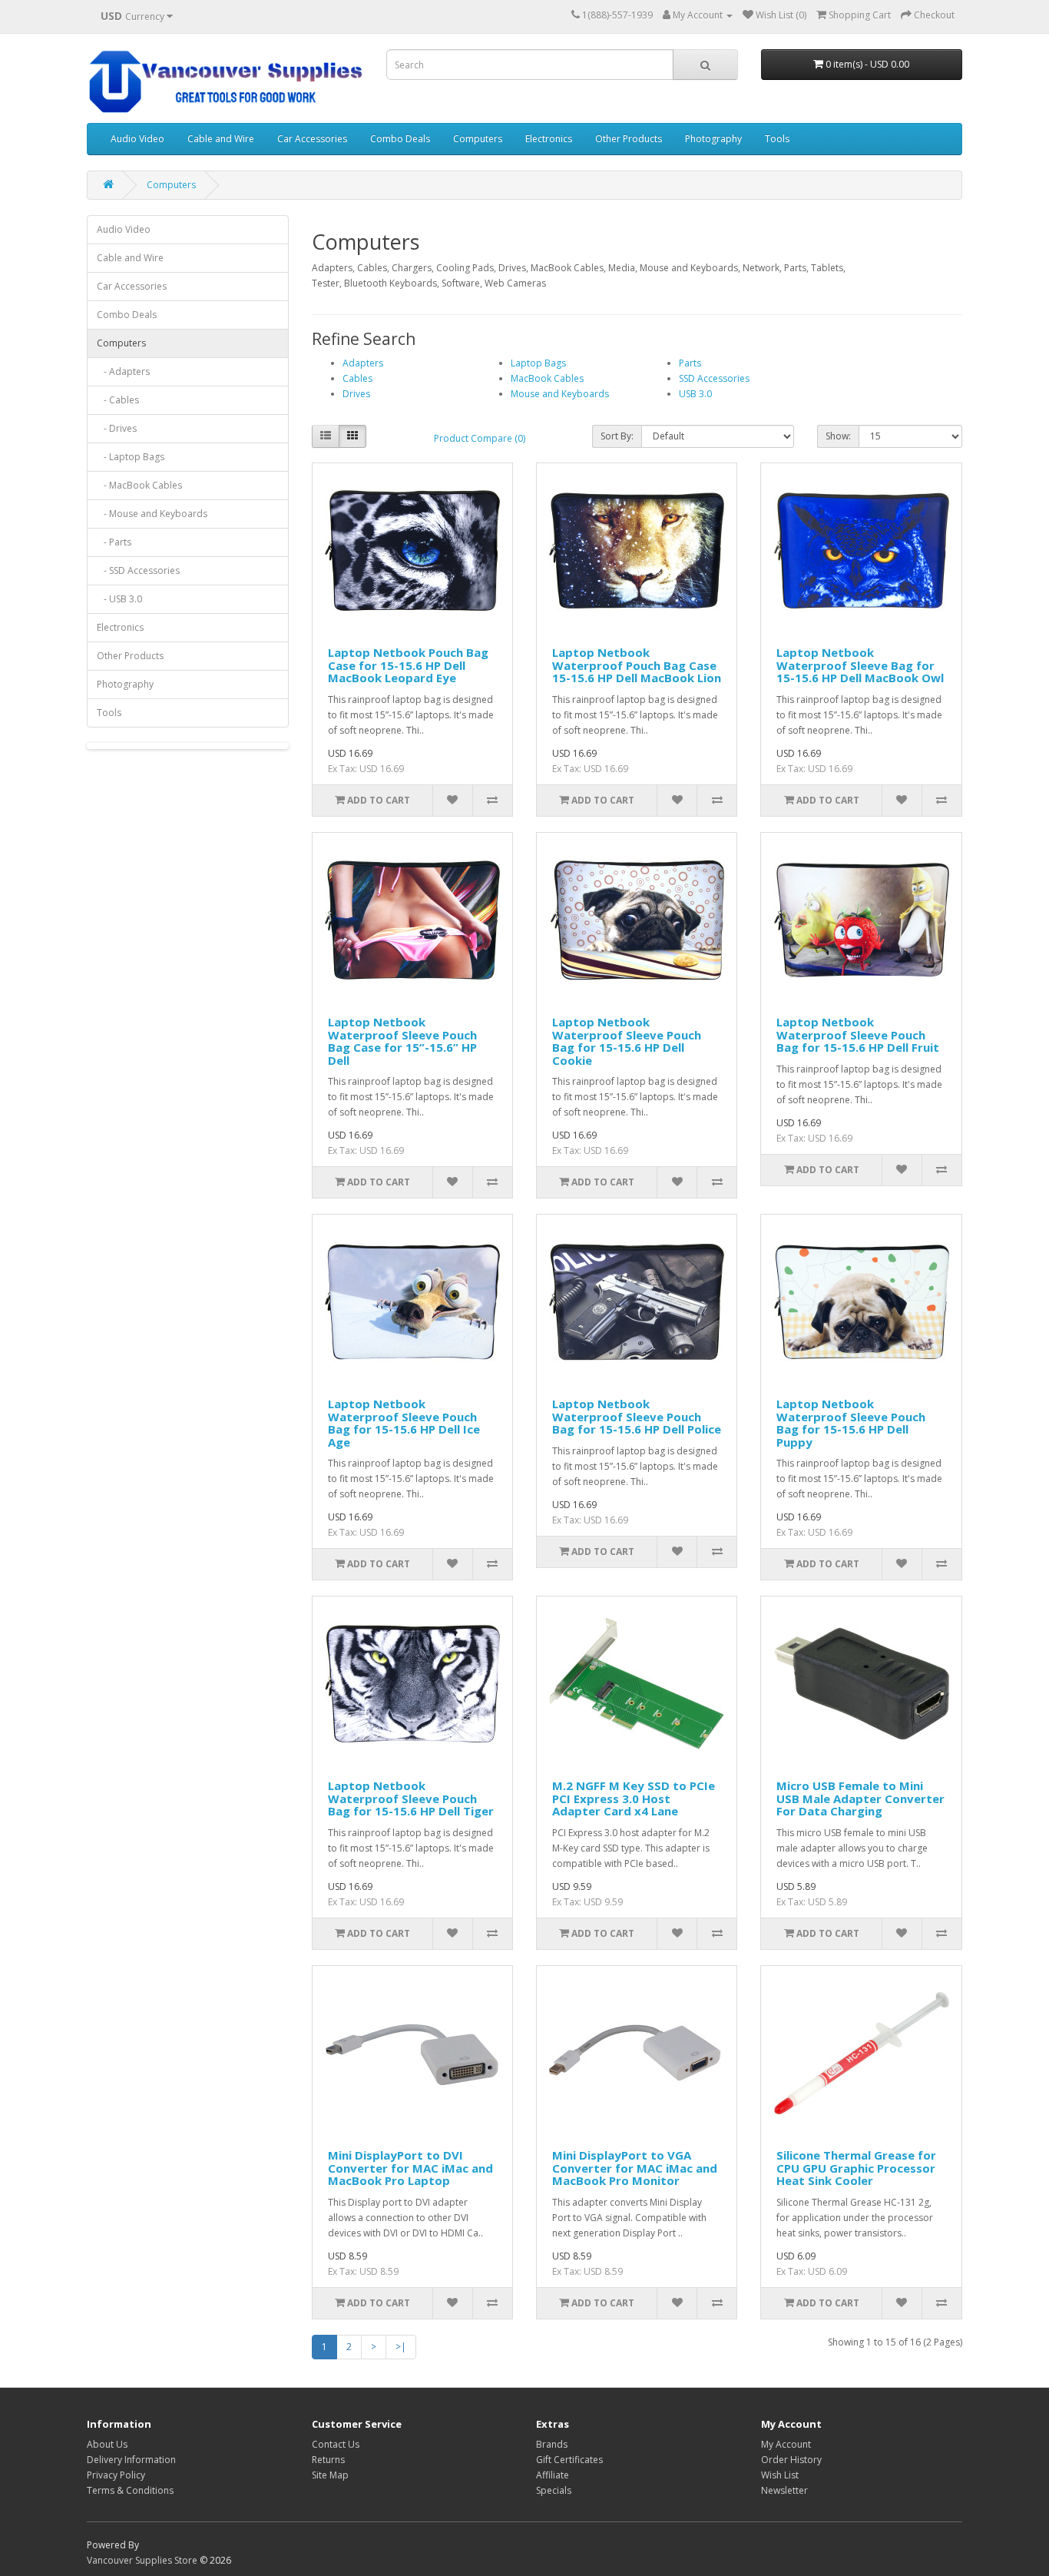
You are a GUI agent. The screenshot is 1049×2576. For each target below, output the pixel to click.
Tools (777, 139)
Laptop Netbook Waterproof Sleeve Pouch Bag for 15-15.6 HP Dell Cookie (627, 1041)
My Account (786, 2444)
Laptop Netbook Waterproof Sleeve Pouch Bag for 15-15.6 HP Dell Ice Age (404, 1423)
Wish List (780, 2475)
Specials (554, 2490)
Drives (356, 394)
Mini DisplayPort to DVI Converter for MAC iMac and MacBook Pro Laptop (410, 2168)
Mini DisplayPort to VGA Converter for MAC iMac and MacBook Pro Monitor (635, 2168)
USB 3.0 (695, 394)
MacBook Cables (547, 378)
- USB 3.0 (119, 599)
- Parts (114, 542)
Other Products (629, 139)
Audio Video (137, 139)
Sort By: (617, 436)
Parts (690, 363)
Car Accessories (312, 139)
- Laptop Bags (131, 457)
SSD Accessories (714, 378)
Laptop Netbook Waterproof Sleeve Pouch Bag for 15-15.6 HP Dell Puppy (851, 1423)
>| (401, 2347)
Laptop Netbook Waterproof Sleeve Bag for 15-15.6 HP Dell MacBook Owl (860, 665)
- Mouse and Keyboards (152, 514)
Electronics (549, 139)
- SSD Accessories (138, 570)
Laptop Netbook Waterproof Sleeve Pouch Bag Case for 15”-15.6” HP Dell (402, 1041)
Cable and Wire (221, 139)
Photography (713, 139)
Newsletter (784, 2490)
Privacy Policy (116, 2475)
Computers (478, 139)
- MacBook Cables (139, 485)
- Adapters (123, 371)
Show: (838, 436)
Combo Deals (400, 139)
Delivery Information (131, 2460)
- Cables (118, 400)
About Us (107, 2444)
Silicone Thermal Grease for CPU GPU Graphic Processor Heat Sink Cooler (856, 2168)
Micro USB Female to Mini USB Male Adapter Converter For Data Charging (860, 1798)
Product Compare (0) (480, 438)
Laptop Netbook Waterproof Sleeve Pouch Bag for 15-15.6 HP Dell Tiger (411, 1798)
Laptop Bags (538, 363)
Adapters (363, 363)
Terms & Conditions (130, 2490)
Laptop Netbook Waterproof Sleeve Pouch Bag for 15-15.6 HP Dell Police (637, 1416)
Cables (357, 378)
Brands (552, 2444)
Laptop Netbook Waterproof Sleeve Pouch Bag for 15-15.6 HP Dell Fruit (858, 1034)
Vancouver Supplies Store (142, 2560)
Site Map (330, 2475)
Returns (328, 2460)
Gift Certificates (569, 2460)
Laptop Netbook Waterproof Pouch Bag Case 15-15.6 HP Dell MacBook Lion (637, 665)
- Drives (117, 428)
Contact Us (336, 2444)
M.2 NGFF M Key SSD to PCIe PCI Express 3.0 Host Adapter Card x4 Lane (634, 1798)
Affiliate (553, 2475)
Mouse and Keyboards (560, 394)
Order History (791, 2460)
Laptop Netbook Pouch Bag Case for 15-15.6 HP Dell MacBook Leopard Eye (408, 665)
